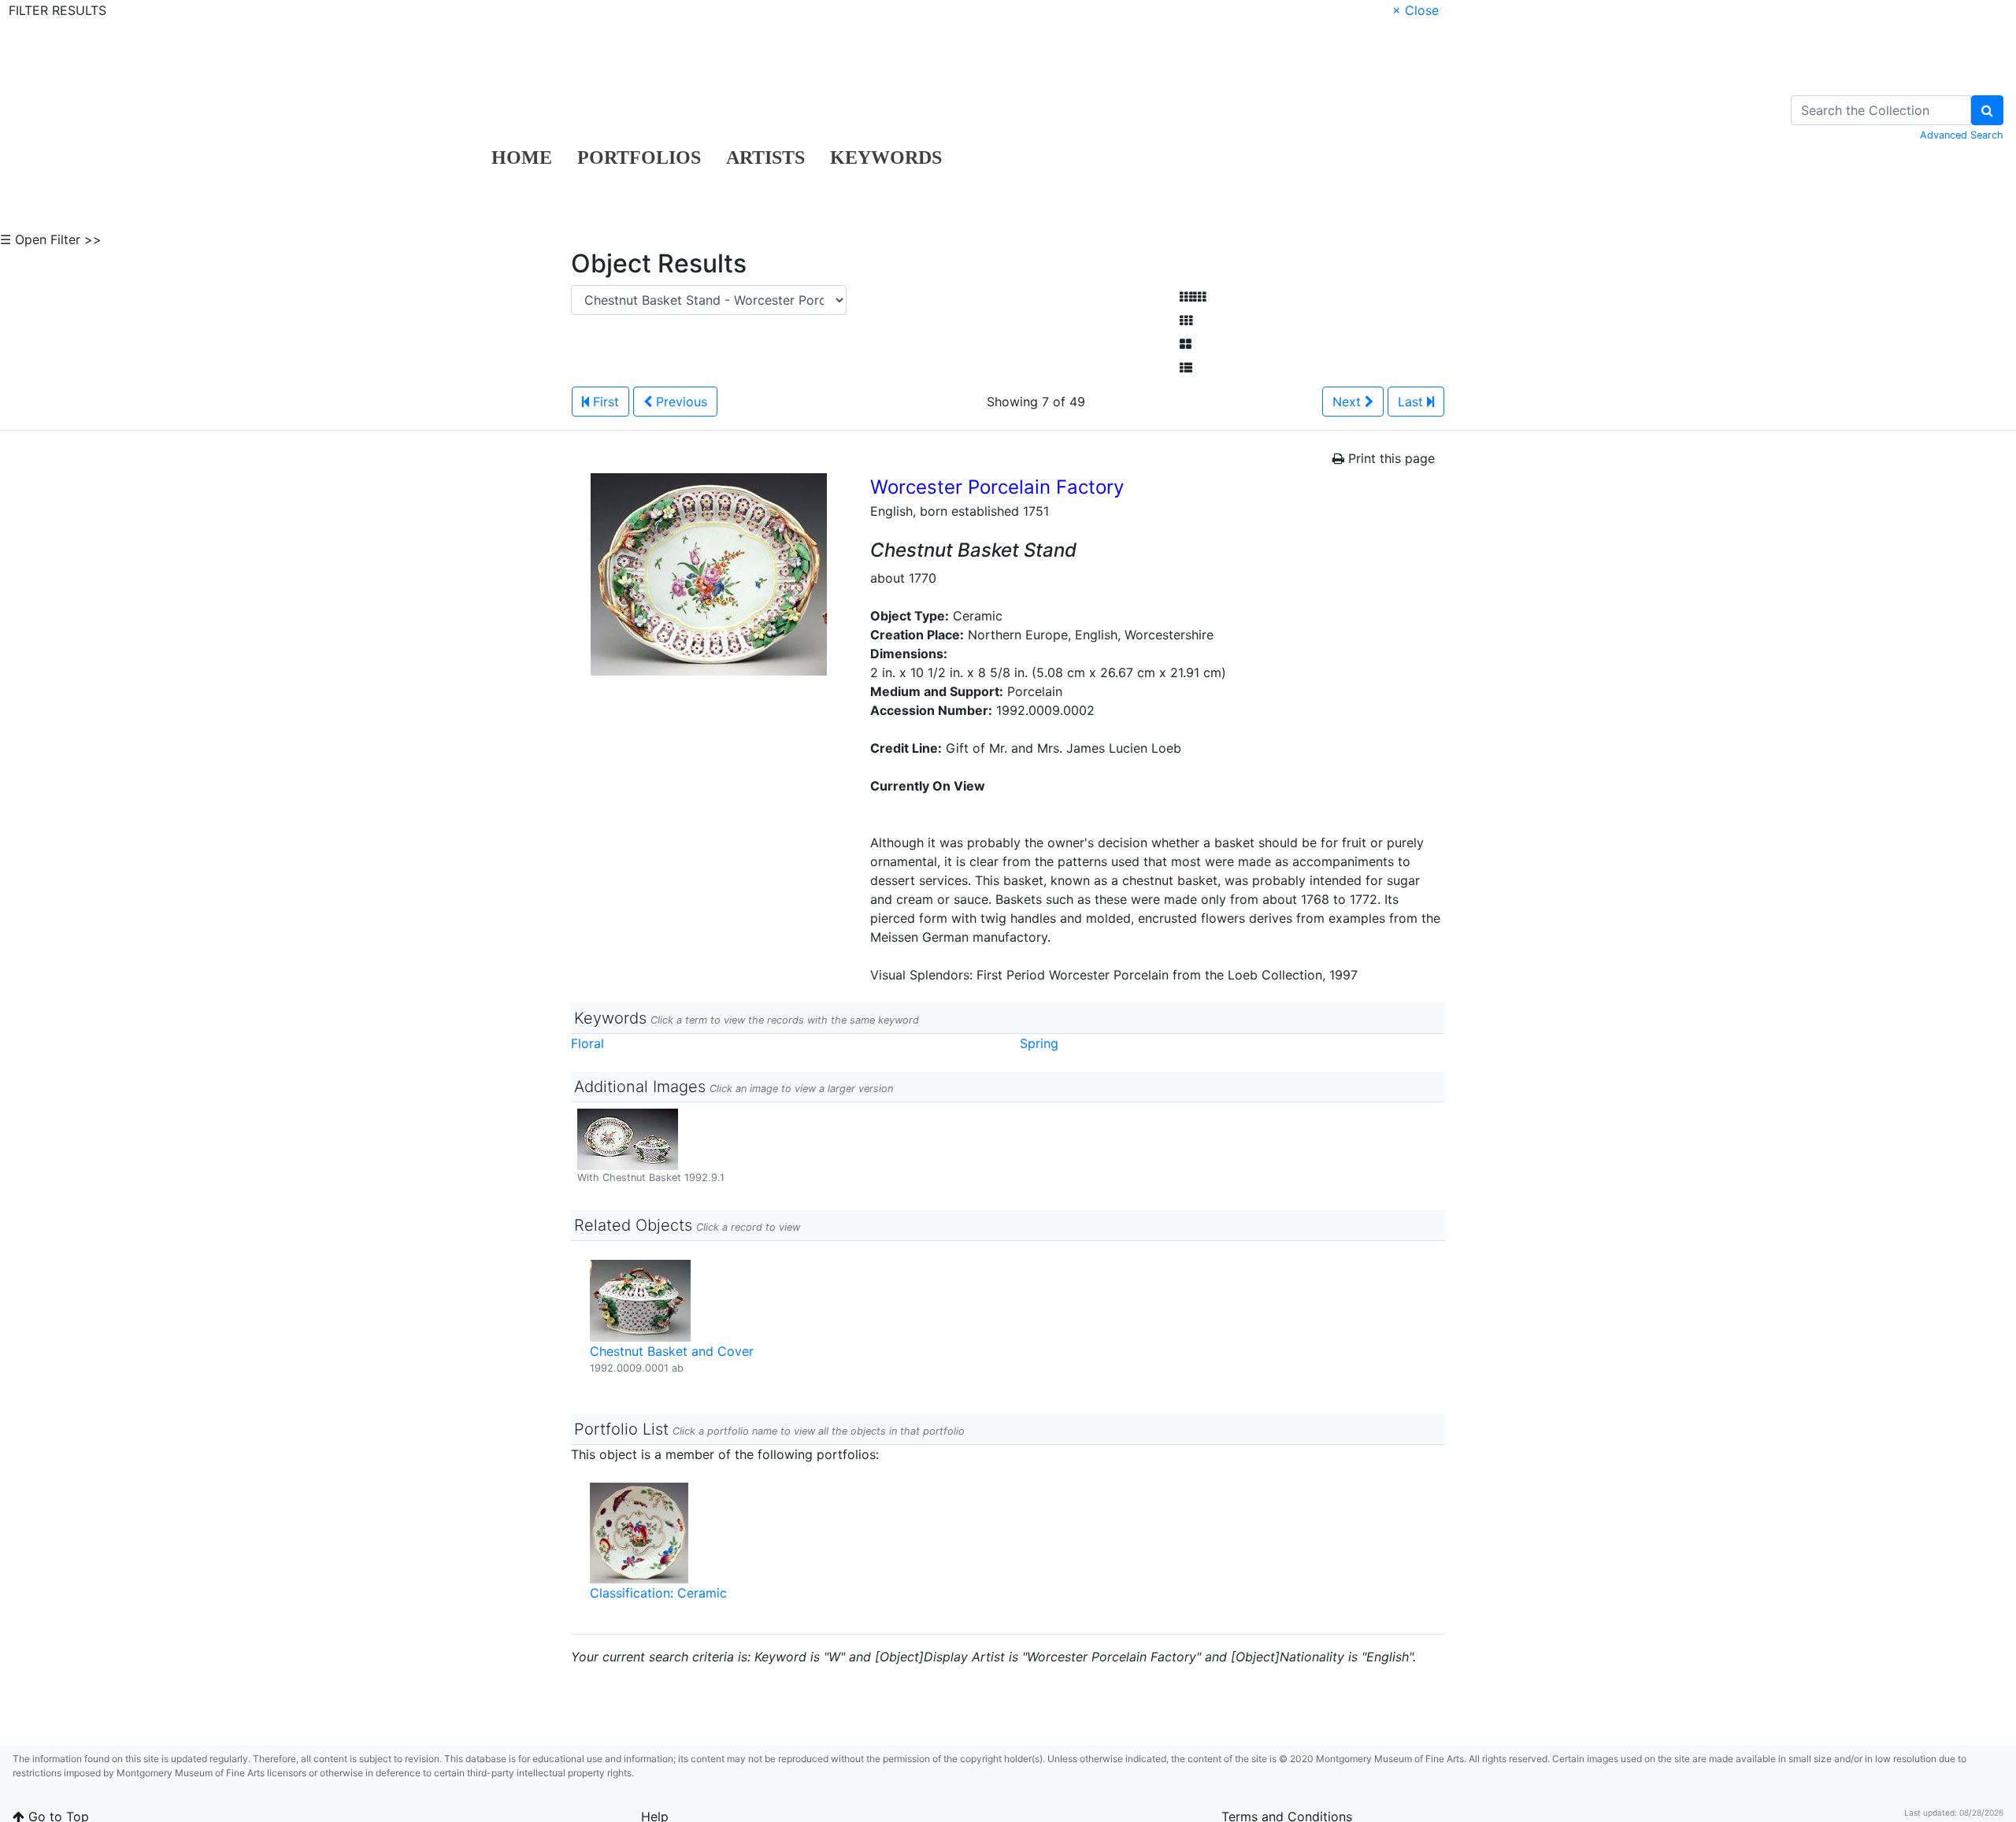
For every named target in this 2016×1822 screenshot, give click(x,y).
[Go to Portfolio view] (1186, 344)
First (604, 402)
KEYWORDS (886, 157)
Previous (680, 402)
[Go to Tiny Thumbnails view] (1193, 297)
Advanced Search (1962, 135)
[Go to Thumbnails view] (1186, 320)
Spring (1039, 1043)
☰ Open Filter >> (51, 239)
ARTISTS (765, 157)
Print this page (1390, 458)
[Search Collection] (1987, 110)
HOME (522, 157)
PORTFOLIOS (639, 157)
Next (1349, 402)
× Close (1416, 10)
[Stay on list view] (1186, 368)
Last (1412, 402)
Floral (587, 1043)
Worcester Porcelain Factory (997, 487)
